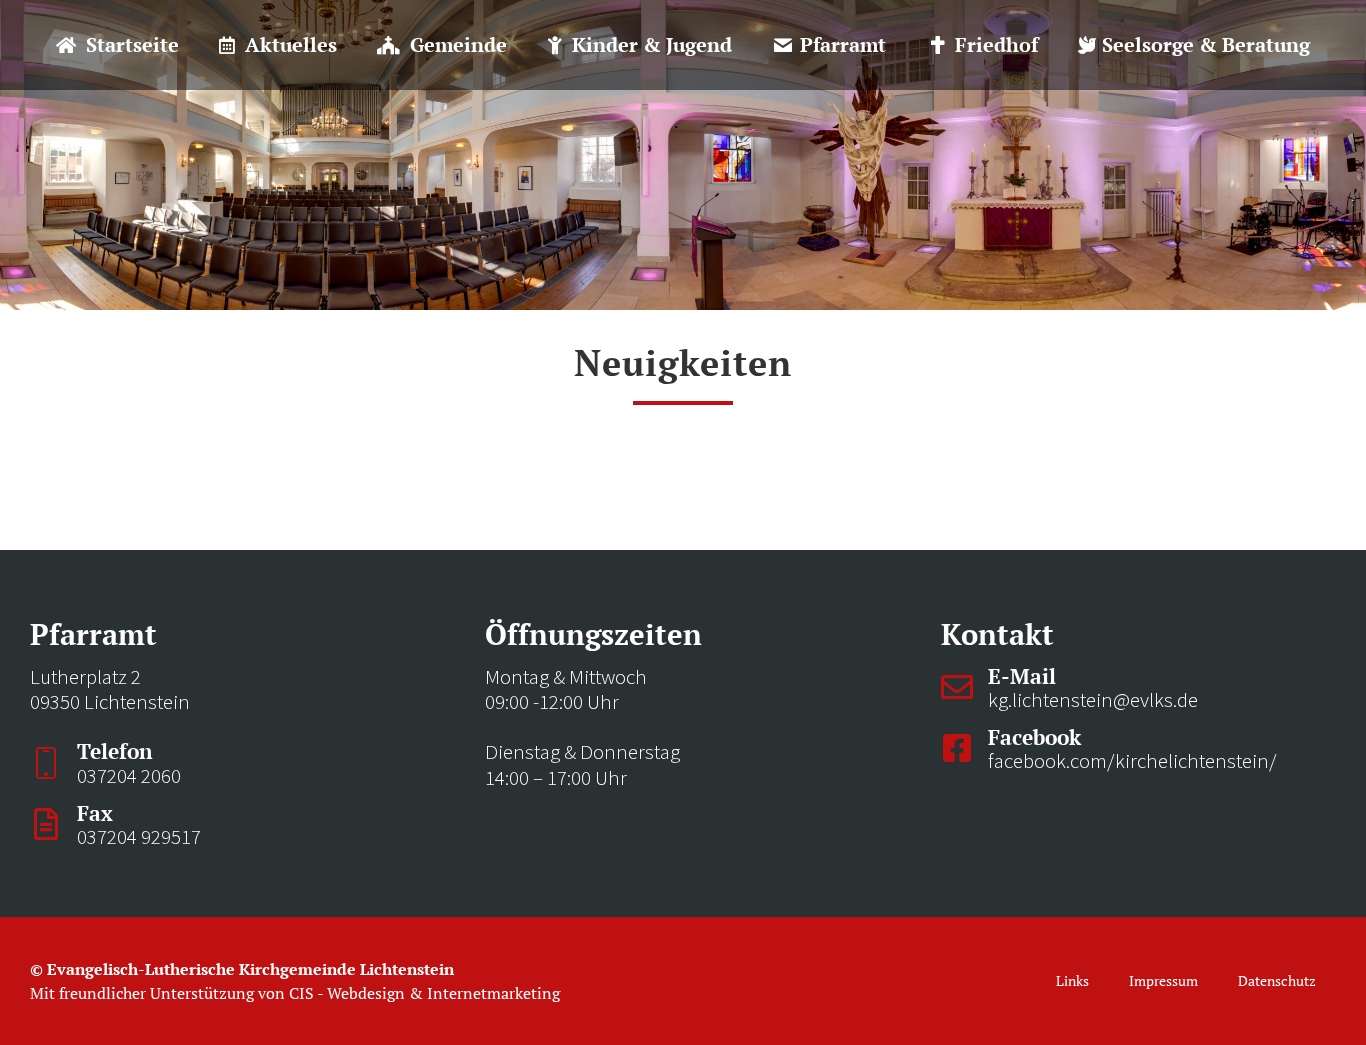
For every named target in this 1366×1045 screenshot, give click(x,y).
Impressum (1163, 980)
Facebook (1034, 737)
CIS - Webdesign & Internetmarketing (424, 993)
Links (1072, 980)
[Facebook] (957, 748)
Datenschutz (1277, 980)
